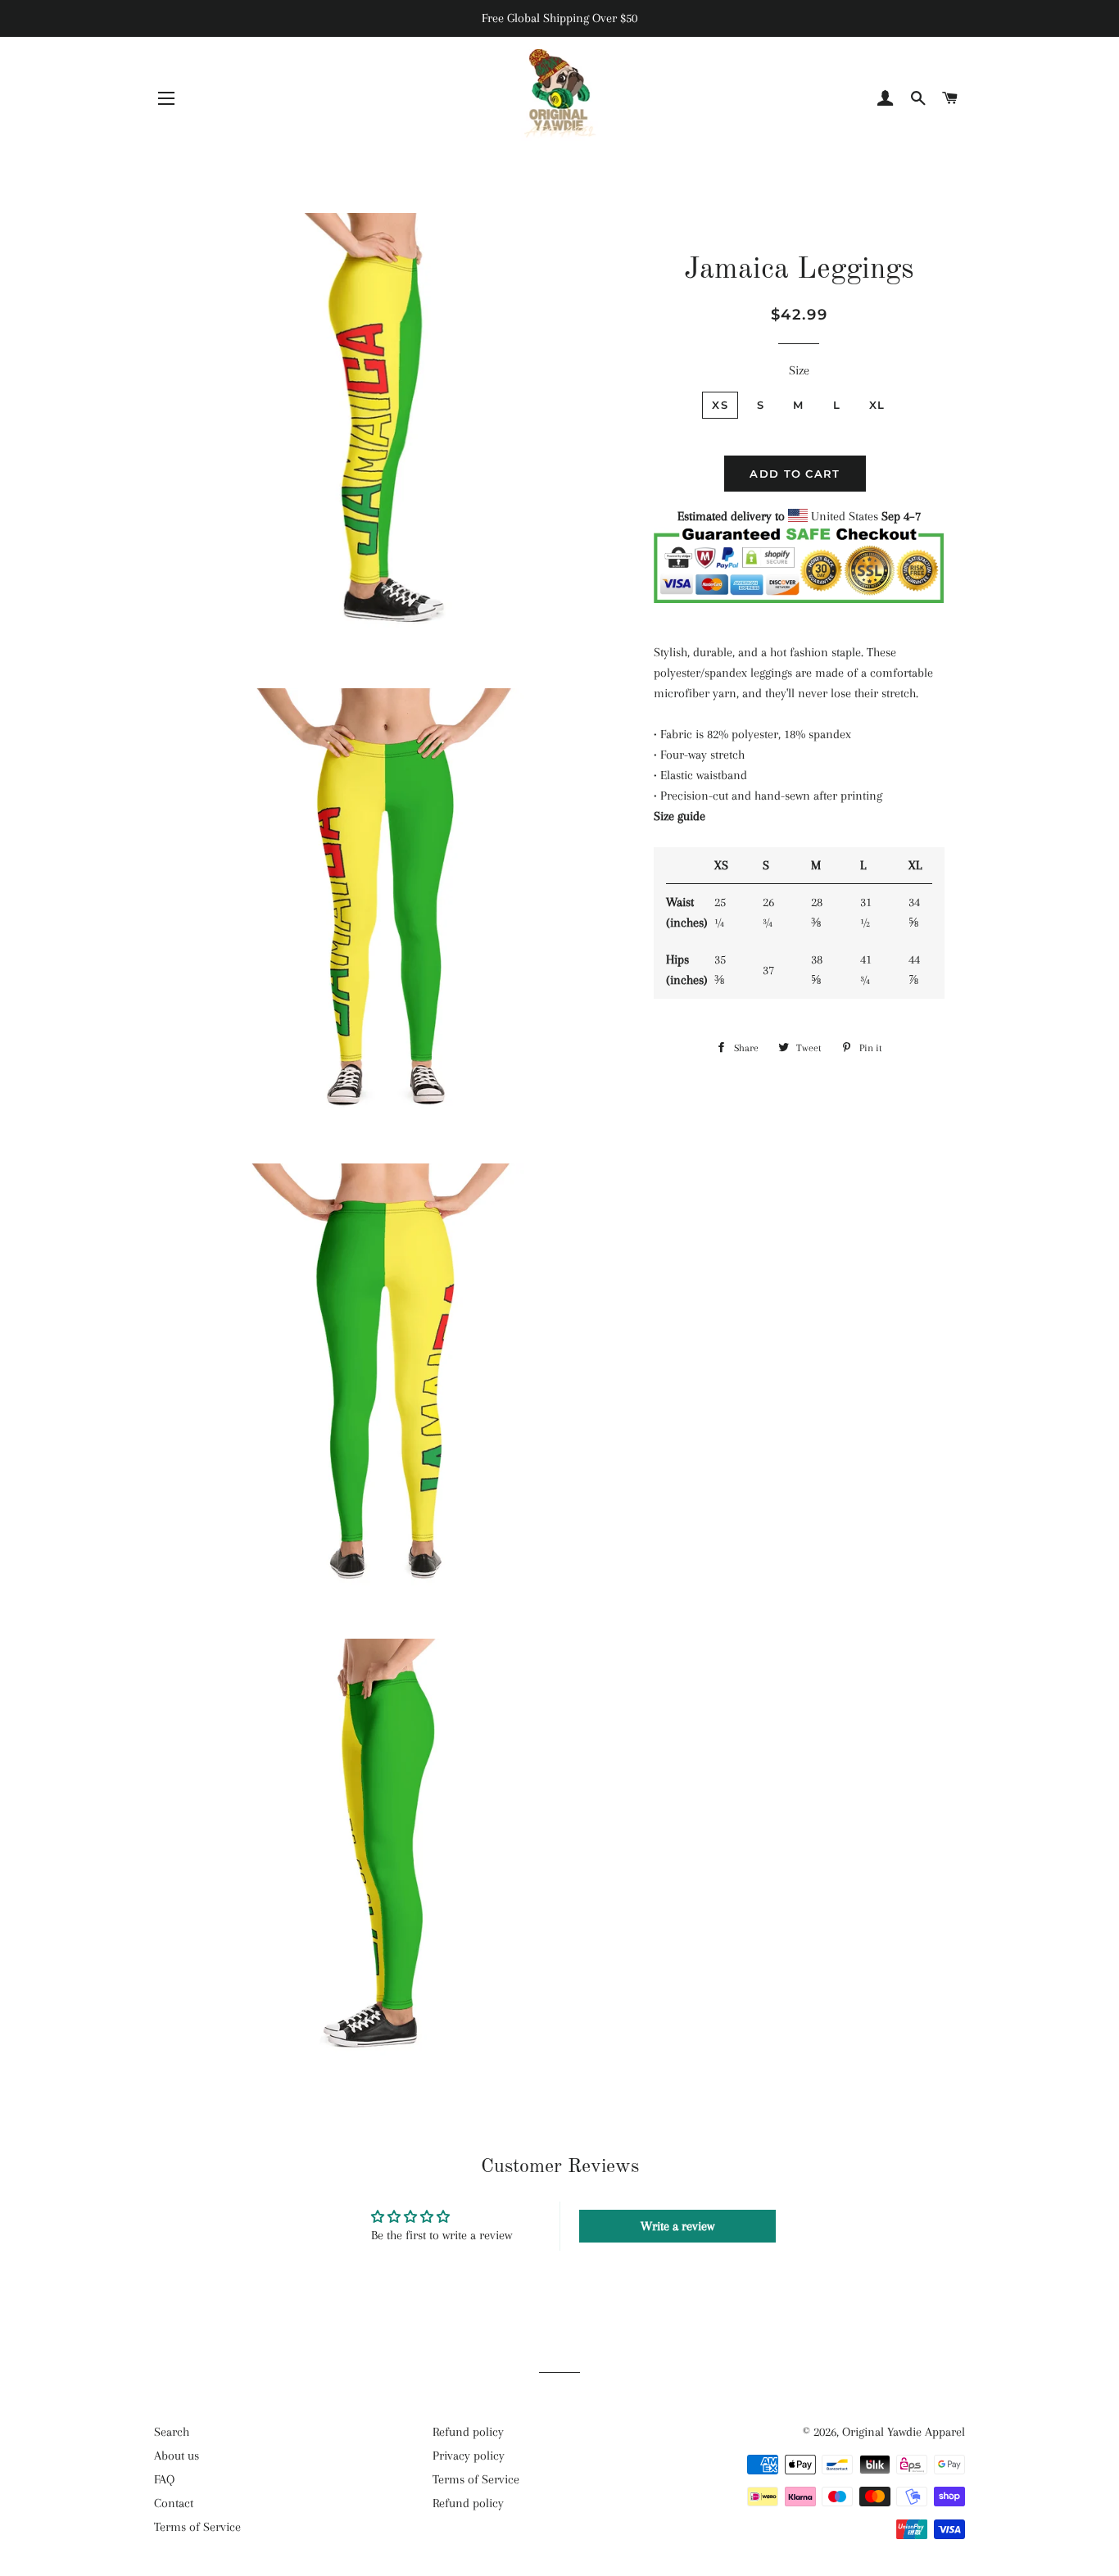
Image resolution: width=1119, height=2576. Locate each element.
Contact (174, 2503)
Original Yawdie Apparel (904, 2432)
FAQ (164, 2479)
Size (799, 370)
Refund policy (468, 2432)
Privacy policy (469, 2456)
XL (877, 405)
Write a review (677, 2226)
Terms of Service (197, 2527)
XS (720, 405)
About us (177, 2456)
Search (172, 2432)
